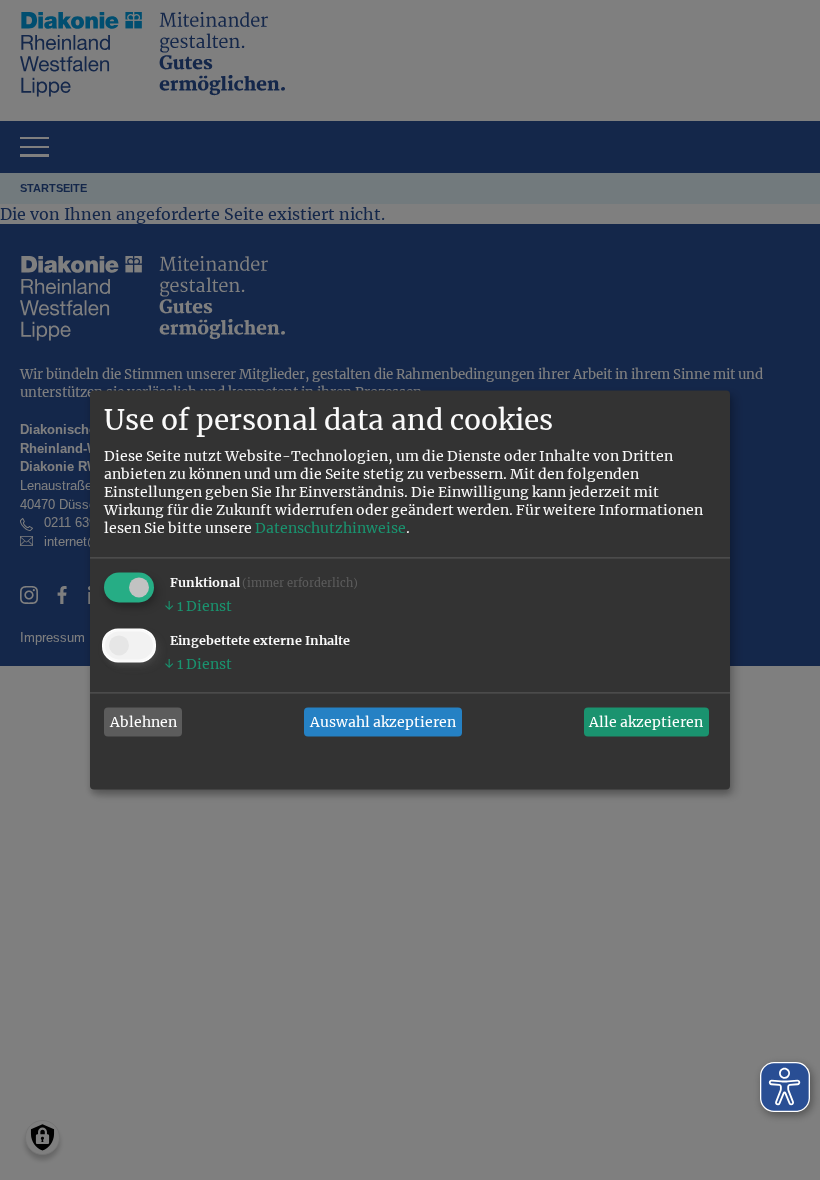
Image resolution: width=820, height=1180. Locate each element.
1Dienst (198, 607)
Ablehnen (143, 722)
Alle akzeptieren (646, 722)
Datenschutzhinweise (330, 529)
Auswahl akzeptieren (383, 722)
